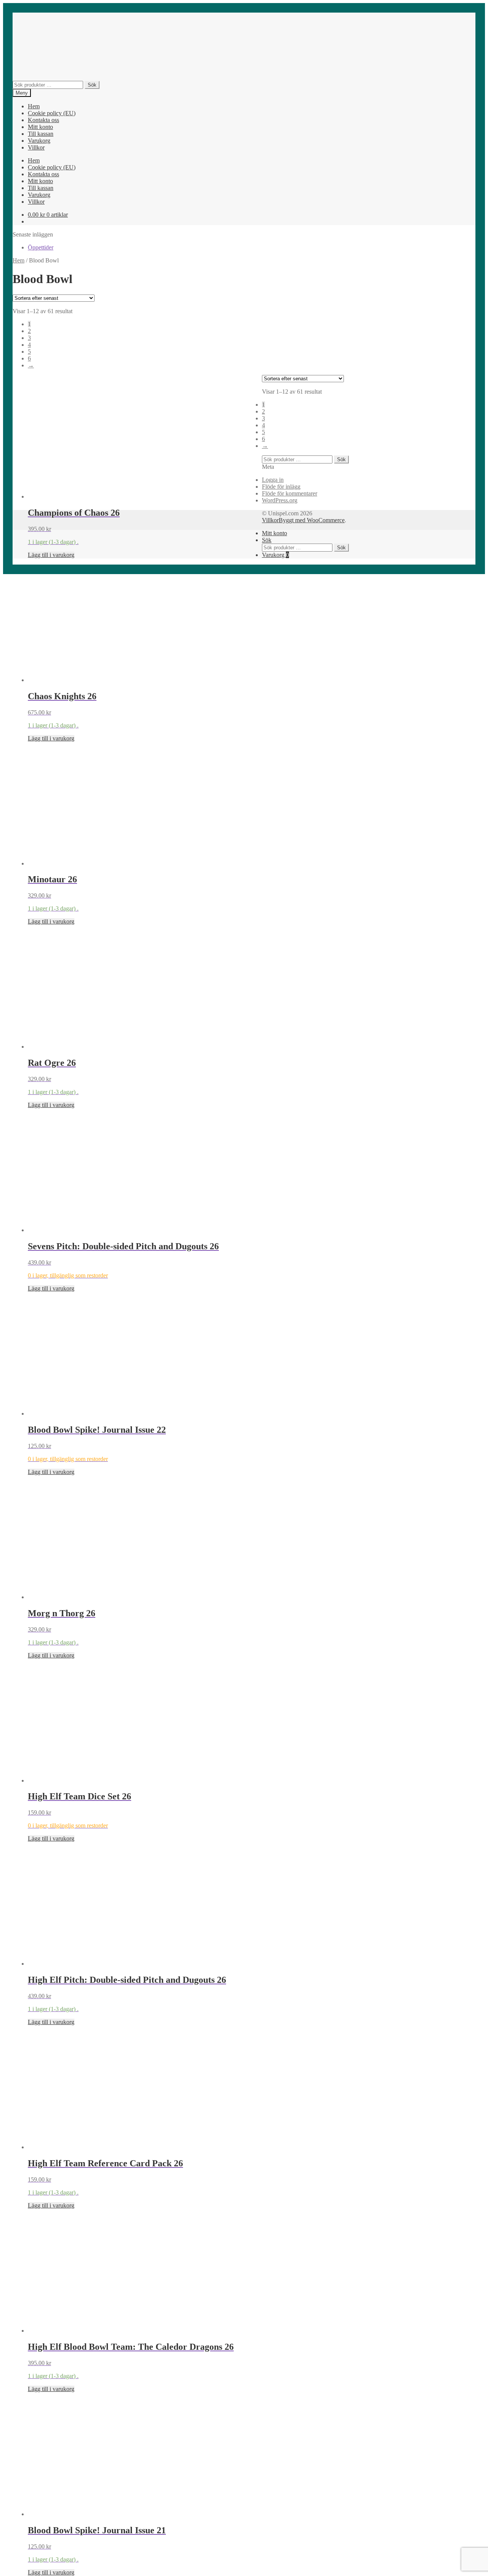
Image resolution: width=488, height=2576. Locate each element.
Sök (92, 85)
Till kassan (41, 134)
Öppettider (41, 247)
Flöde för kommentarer (290, 493)
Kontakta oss (43, 120)
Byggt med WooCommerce (312, 520)
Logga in (273, 480)
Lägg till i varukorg (51, 555)
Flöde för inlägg (281, 487)
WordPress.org (280, 500)
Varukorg (39, 141)
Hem (34, 106)
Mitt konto (40, 127)
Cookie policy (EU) (52, 113)
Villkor (36, 147)
